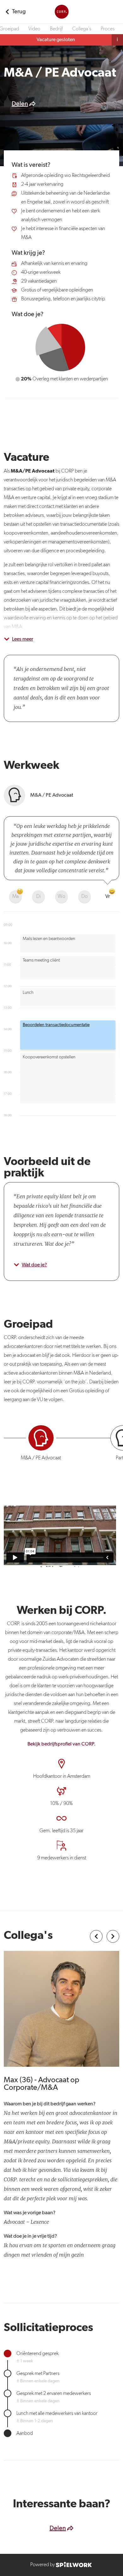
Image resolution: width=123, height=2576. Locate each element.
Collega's (82, 29)
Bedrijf (56, 29)
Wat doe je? (34, 1265)
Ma (15, 897)
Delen (20, 104)
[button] (68, 1035)
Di (38, 897)
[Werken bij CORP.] (61, 12)
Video (34, 29)
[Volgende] (113, 1936)
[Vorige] (96, 1936)
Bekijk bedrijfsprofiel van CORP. (61, 1744)
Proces (108, 29)
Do (85, 897)
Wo (61, 897)
